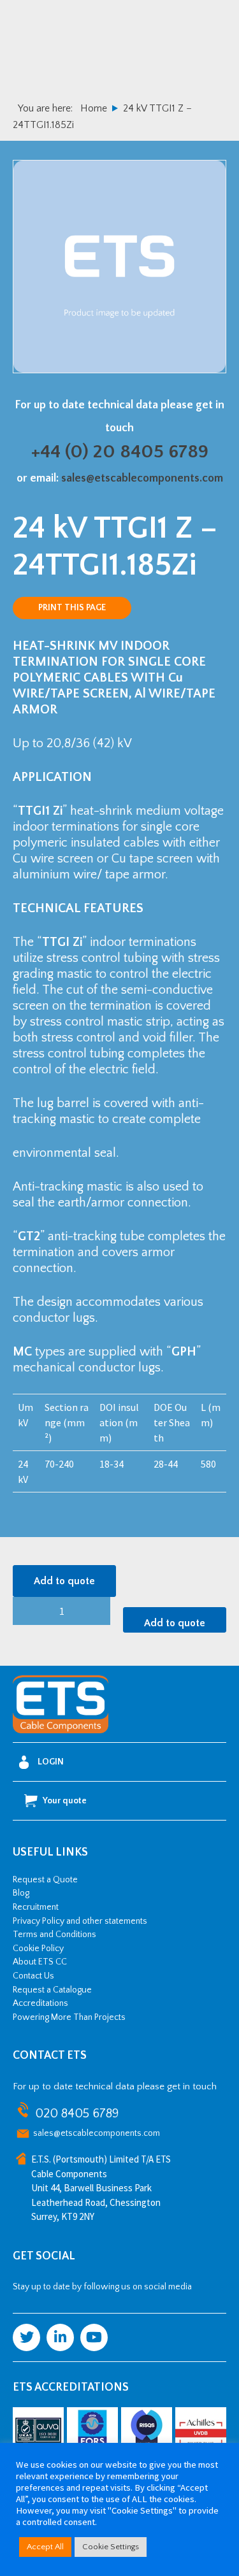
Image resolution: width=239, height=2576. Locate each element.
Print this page (72, 608)
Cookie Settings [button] (111, 2547)
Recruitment (36, 1907)
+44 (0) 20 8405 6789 (120, 452)
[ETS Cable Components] (61, 1731)
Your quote (65, 1801)
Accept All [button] (45, 2547)
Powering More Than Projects (69, 2017)
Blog (21, 1893)
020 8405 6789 (77, 2114)
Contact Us (33, 1976)
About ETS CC (40, 1962)
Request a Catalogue (52, 1990)
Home (94, 108)
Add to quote (64, 1581)
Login (51, 1762)
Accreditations (40, 2003)
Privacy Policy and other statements (80, 1921)
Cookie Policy (38, 1949)
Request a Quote (45, 1880)
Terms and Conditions (54, 1935)
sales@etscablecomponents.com (142, 478)
